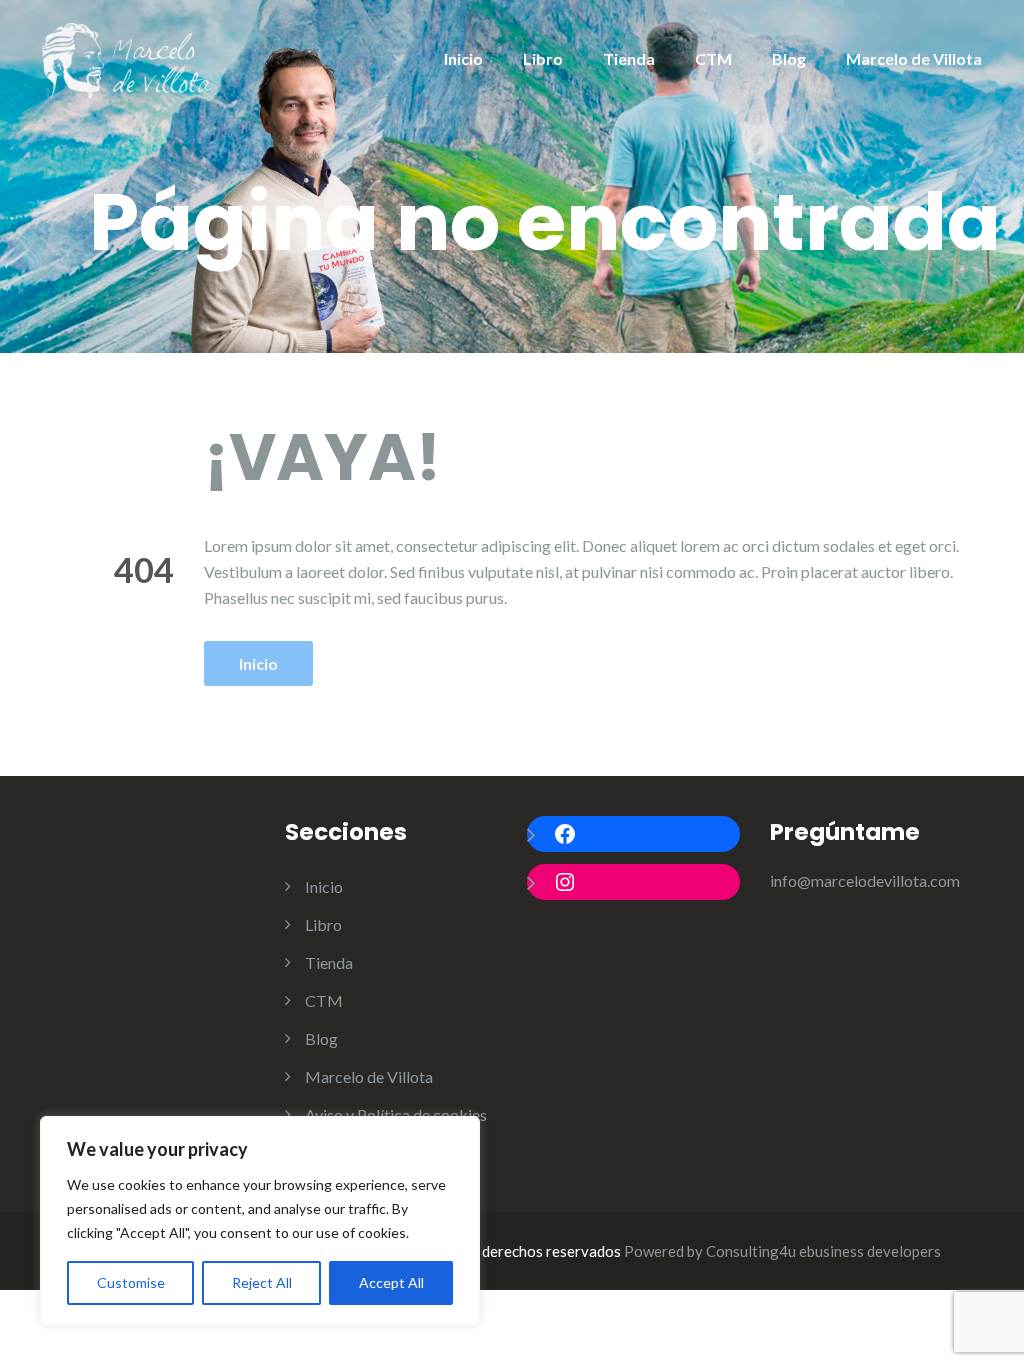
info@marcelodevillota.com (865, 880)
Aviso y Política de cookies (396, 1114)
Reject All (262, 1282)
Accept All (391, 1282)
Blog (789, 58)
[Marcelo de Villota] (127, 57)
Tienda (629, 58)
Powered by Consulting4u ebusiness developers (782, 1251)
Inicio (463, 58)
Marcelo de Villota (914, 58)
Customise (131, 1282)
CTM (713, 58)
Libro (543, 58)
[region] (260, 1221)
